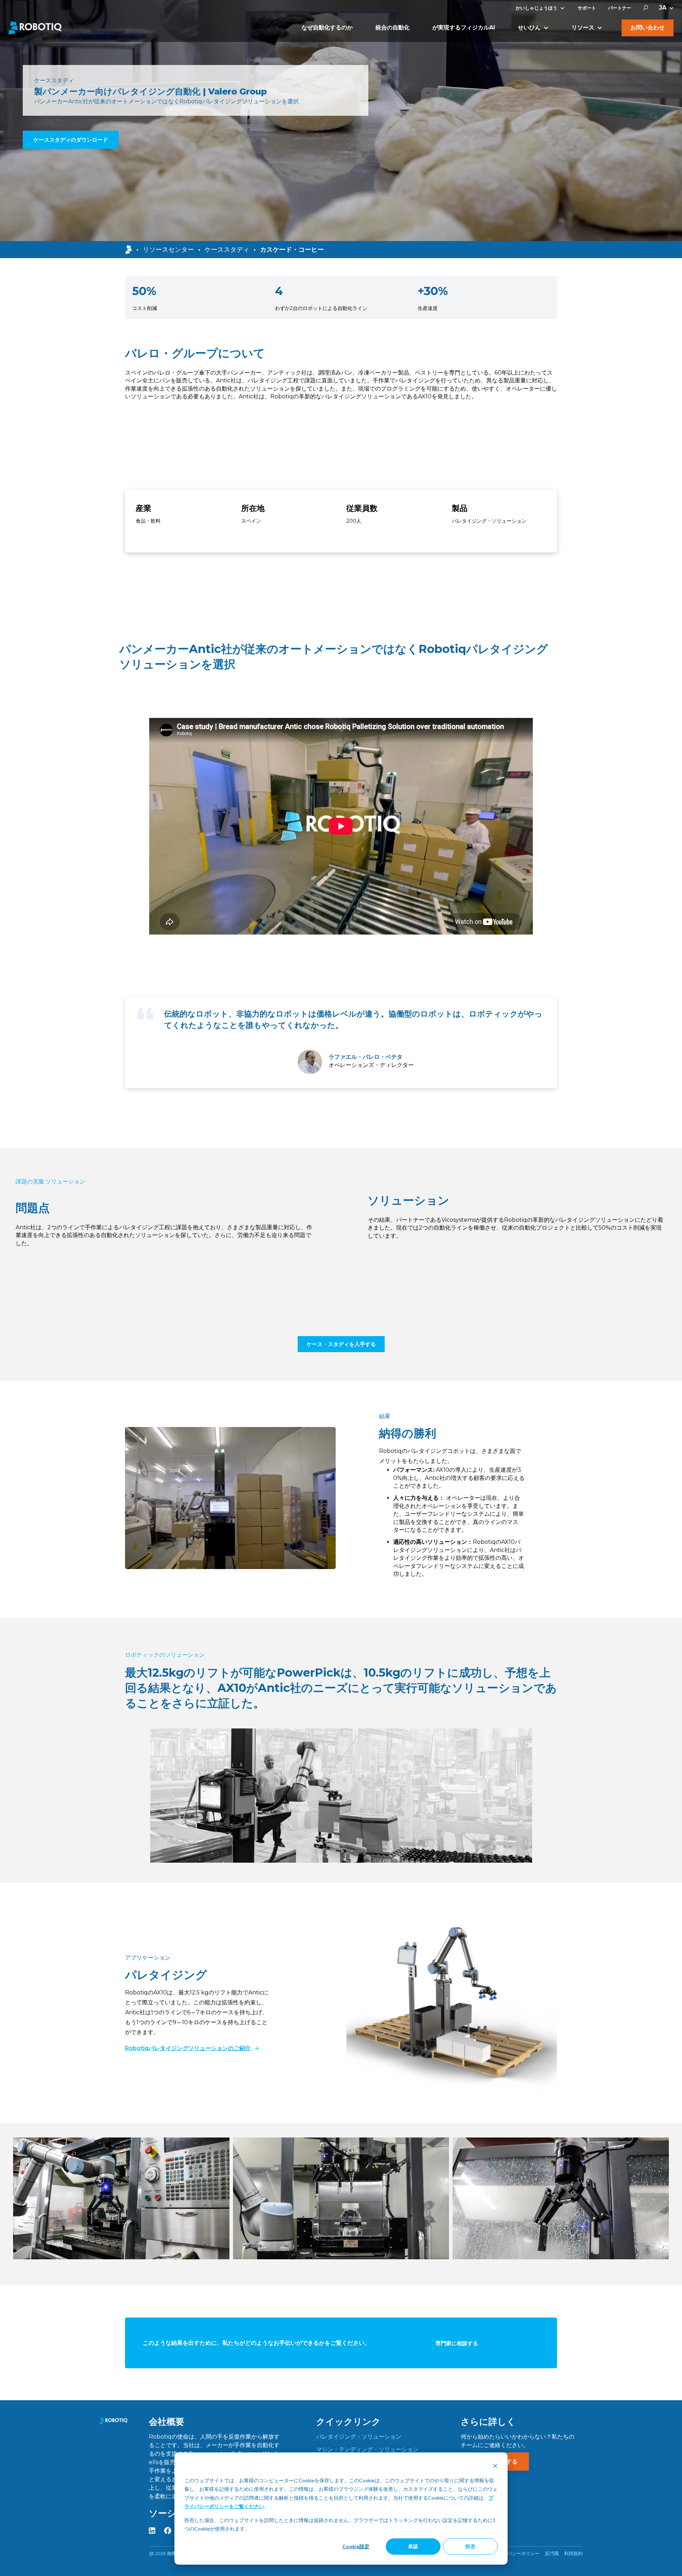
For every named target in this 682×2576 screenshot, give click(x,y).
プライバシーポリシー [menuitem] (516, 2553)
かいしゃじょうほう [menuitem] (537, 8)
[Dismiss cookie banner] (495, 2467)
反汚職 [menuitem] (552, 2553)
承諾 (413, 2546)
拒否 (470, 2546)
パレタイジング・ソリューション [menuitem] (359, 2437)
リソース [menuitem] (583, 28)
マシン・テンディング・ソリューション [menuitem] (367, 2449)
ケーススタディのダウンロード (71, 140)
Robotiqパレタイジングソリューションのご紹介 (189, 2048)
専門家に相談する (457, 2343)
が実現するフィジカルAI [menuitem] (464, 28)
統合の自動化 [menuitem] (393, 28)
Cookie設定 (356, 2546)
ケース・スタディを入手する (341, 1344)
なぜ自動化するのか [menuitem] (327, 28)
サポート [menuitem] (587, 8)
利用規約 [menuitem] (573, 2553)
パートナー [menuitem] (620, 8)
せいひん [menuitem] (529, 28)
